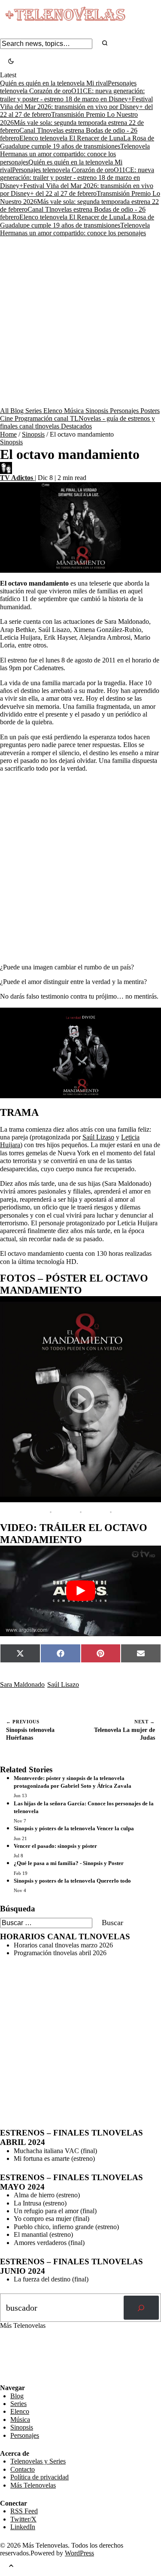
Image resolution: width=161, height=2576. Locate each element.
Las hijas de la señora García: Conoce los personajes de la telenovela (84, 1807)
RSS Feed (18, 2361)
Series (34, 411)
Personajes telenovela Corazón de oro (68, 87)
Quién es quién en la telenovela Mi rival (54, 83)
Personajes (125, 411)
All (5, 411)
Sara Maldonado (22, 1684)
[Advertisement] (80, 322)
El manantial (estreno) (43, 2234)
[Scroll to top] (11, 2566)
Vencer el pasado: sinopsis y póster (55, 1846)
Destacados (76, 426)
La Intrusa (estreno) (40, 2203)
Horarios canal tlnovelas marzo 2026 (63, 1945)
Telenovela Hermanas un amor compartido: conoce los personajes (75, 154)
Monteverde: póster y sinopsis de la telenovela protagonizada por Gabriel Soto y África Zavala (73, 1782)
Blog (18, 411)
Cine (7, 418)
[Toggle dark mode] (11, 62)
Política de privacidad (39, 2477)
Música (75, 411)
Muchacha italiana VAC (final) (55, 2151)
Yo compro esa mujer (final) (52, 2219)
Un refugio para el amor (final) (55, 2211)
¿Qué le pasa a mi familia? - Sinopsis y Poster (69, 1863)
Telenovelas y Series (38, 2461)
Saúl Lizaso (98, 1137)
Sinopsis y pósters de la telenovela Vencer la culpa (74, 1828)
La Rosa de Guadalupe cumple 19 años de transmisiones (77, 142)
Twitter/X (23, 2519)
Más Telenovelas (33, 2485)
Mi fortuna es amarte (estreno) (54, 2158)
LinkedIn (23, 2527)
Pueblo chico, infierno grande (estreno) (66, 2227)
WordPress (79, 2553)
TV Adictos (17, 478)
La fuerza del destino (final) (51, 2279)
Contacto (23, 2469)
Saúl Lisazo (63, 1684)
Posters (150, 411)
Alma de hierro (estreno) (47, 2195)
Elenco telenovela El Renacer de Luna (71, 138)
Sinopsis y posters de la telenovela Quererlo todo (72, 1881)
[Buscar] (141, 2308)
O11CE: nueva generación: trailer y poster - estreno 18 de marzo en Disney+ (77, 178)
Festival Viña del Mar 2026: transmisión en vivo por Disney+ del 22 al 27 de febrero (76, 107)
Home (8, 434)
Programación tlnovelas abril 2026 (60, 1953)
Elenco (54, 411)
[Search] (105, 44)
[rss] (6, 2378)
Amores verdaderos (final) (49, 2243)
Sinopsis (98, 411)
